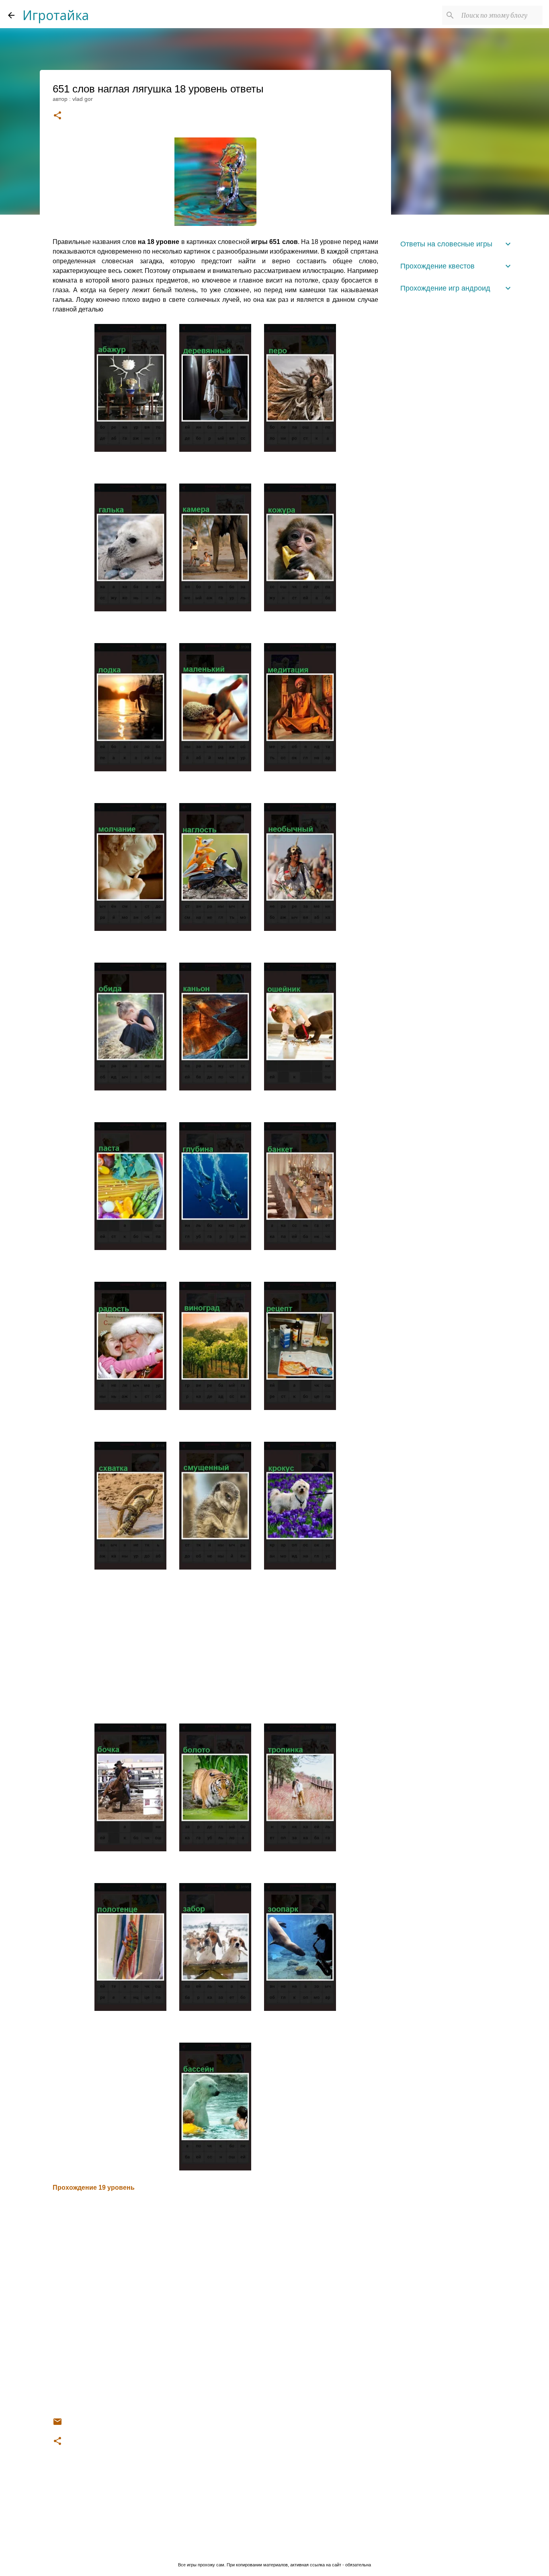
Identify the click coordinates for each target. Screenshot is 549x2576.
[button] (57, 116)
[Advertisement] (215, 1648)
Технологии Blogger (279, 2548)
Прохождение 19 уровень (94, 2188)
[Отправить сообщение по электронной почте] (57, 2424)
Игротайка (56, 15)
